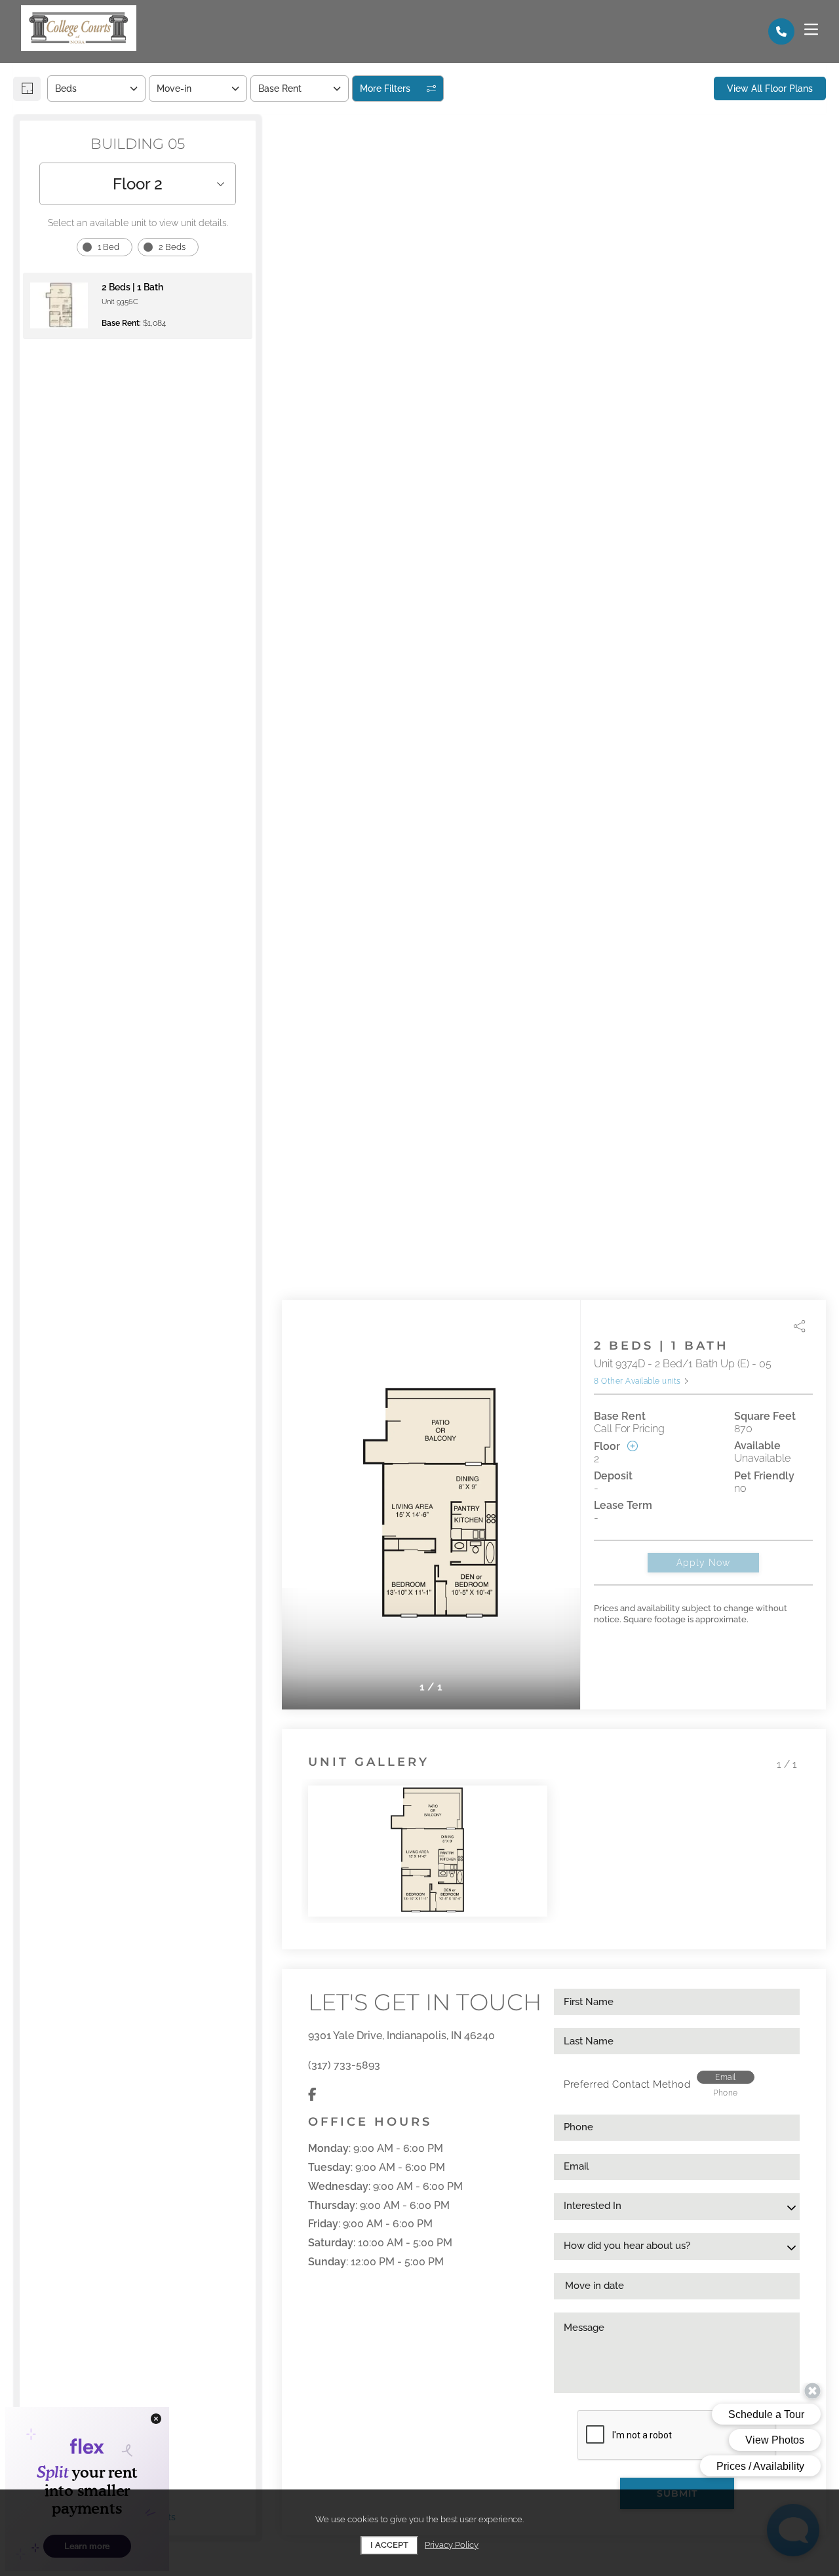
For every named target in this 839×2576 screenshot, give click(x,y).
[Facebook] (312, 2095)
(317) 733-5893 (344, 2065)
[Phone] (781, 31)
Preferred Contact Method (627, 2084)
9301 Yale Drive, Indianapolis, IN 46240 (401, 2036)
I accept (389, 2545)
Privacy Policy (452, 2545)
